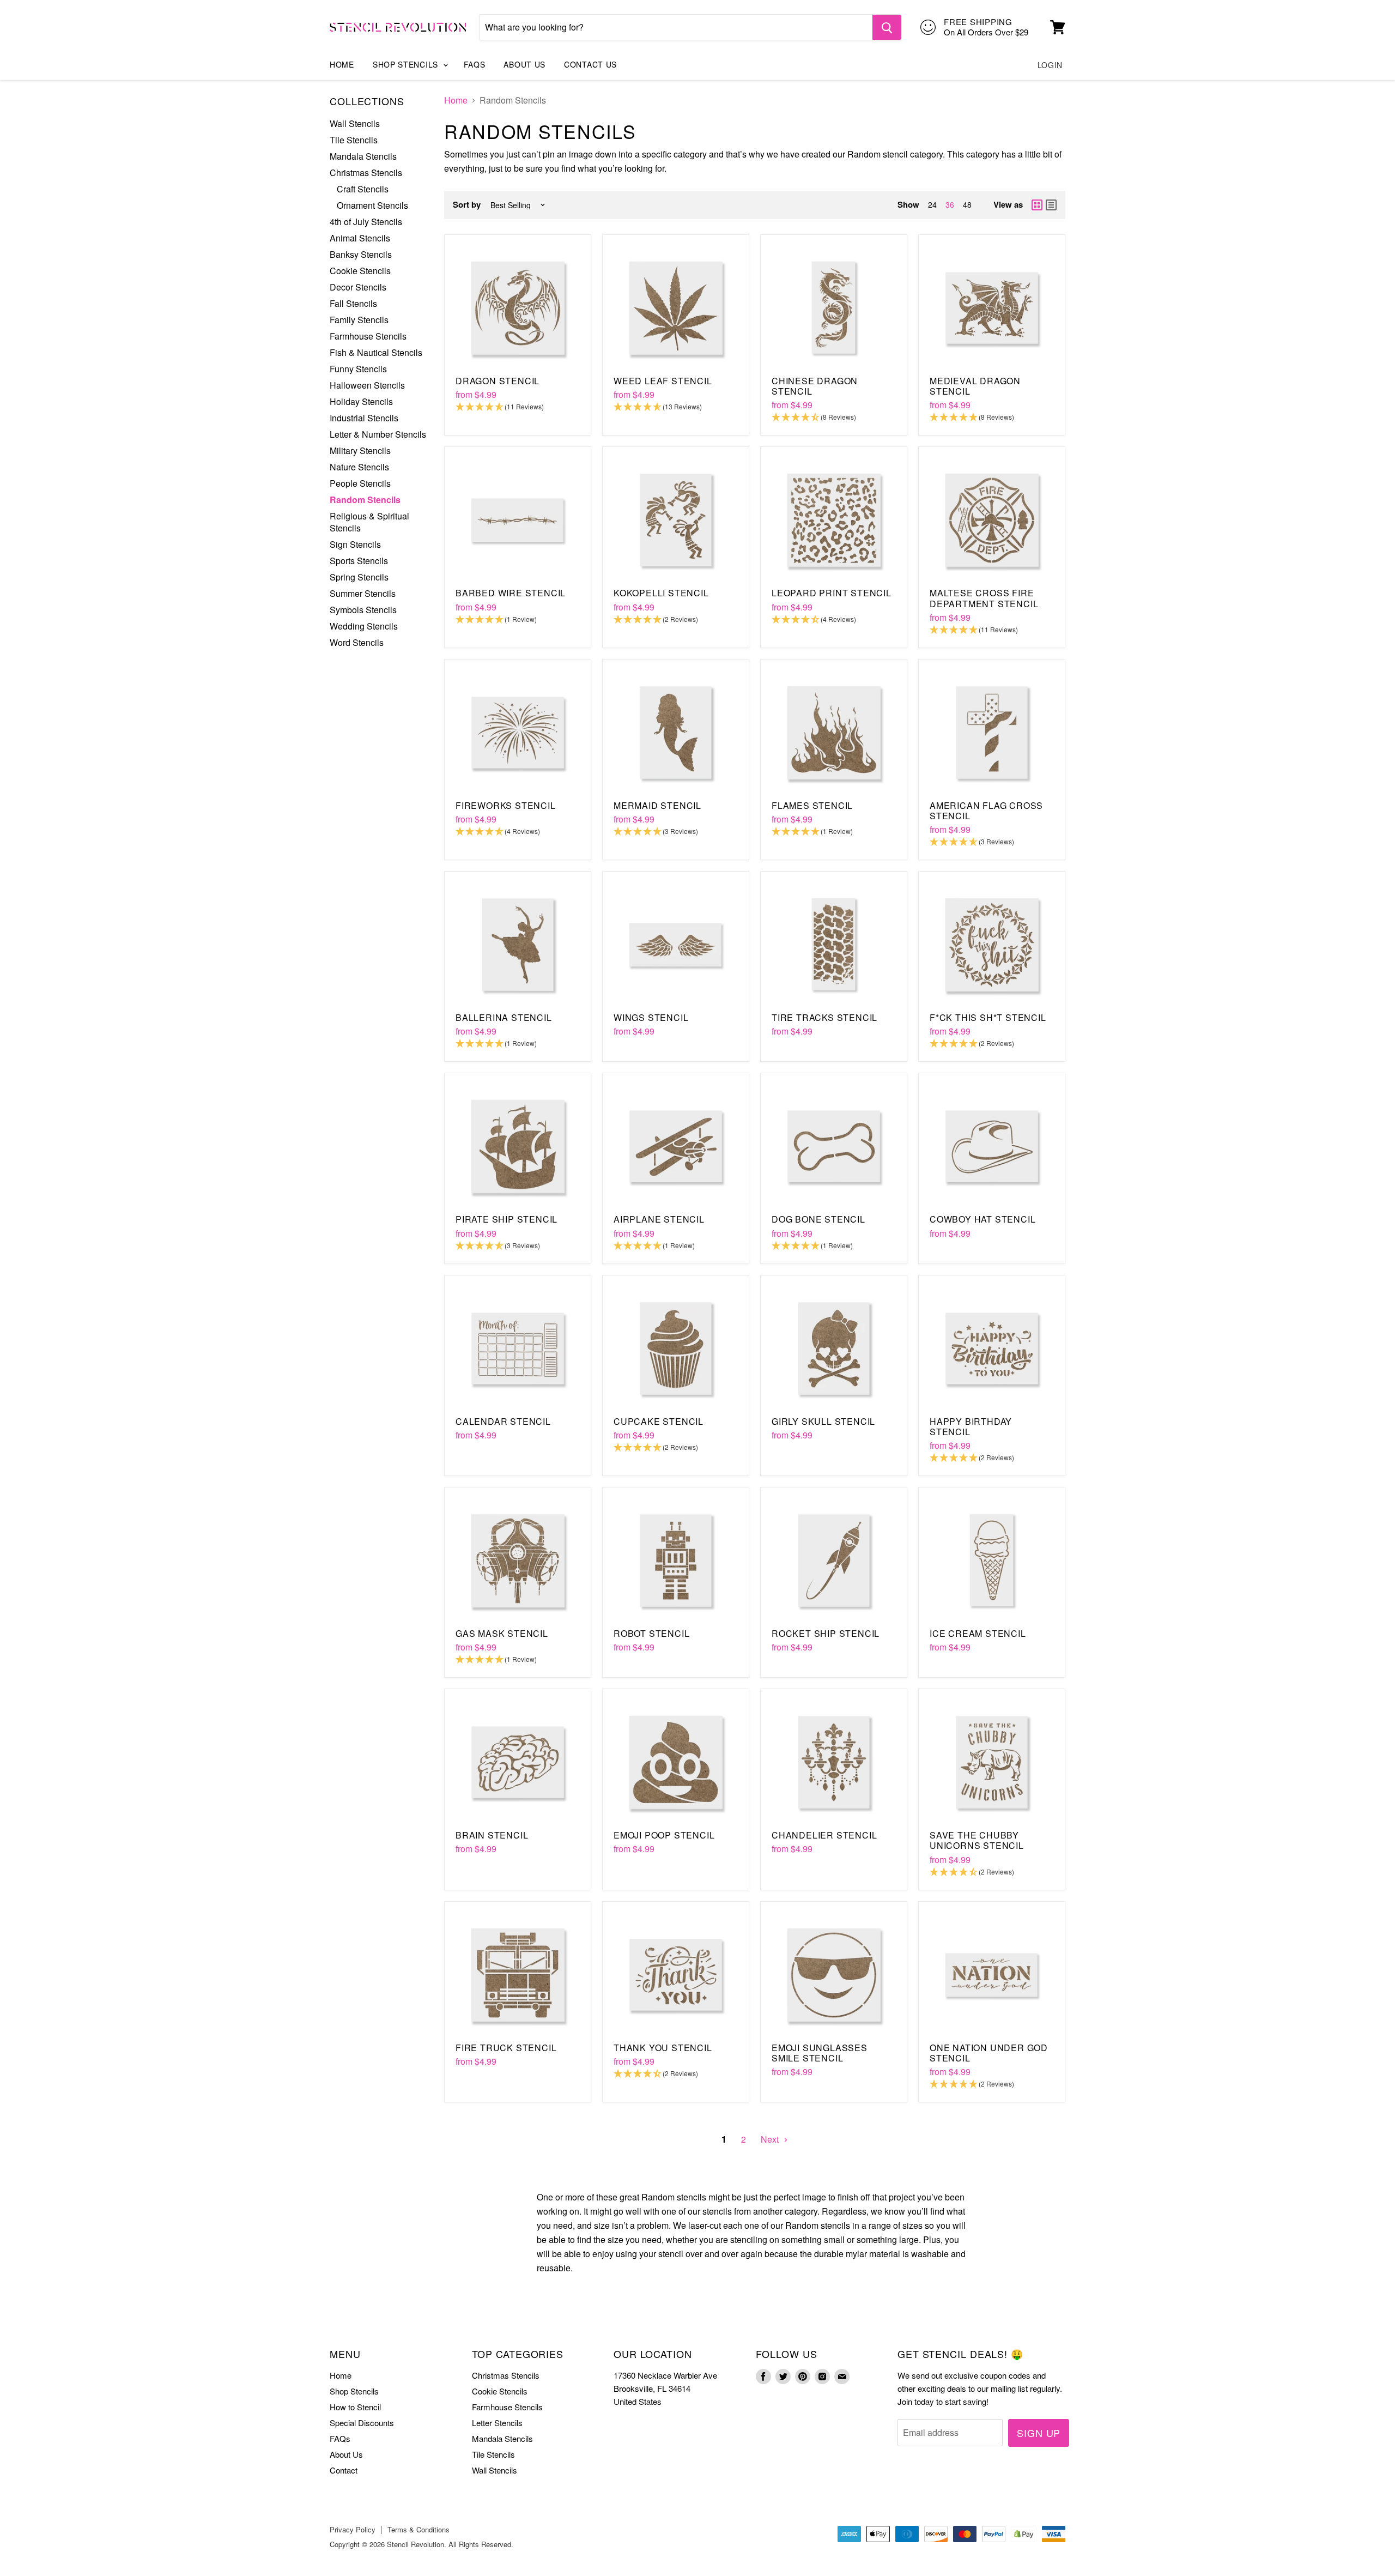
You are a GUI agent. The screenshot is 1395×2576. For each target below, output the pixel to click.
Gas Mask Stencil (502, 1633)
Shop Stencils (407, 64)
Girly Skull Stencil (823, 1421)
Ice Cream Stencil (978, 1633)
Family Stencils (359, 320)
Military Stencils (360, 451)
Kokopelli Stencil (661, 593)
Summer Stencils (363, 593)
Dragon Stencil (498, 381)
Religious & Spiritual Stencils (369, 522)
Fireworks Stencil (506, 805)
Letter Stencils (497, 2423)
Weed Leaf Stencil (663, 381)
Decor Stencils (358, 287)
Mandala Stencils (363, 156)
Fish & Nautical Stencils (376, 352)
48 (967, 204)
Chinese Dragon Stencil (815, 386)
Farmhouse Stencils (368, 336)
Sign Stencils (355, 544)
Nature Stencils (359, 467)
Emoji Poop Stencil (664, 1835)
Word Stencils (357, 642)
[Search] (887, 27)
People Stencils (360, 483)
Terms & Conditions (418, 2529)
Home (342, 64)
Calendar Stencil (503, 1421)
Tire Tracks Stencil (824, 1017)
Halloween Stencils (367, 385)
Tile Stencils (354, 140)
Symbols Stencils (363, 610)
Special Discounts (362, 2423)
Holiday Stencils (361, 401)
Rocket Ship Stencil (826, 1633)
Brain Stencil (492, 1835)
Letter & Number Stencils (378, 434)
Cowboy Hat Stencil (982, 1219)
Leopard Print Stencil (832, 593)
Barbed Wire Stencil (511, 593)
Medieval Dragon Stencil (975, 386)
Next (771, 2139)
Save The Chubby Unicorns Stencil (977, 1840)
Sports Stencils (359, 561)
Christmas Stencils (366, 173)
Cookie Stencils (360, 271)
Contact (344, 2470)
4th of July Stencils (366, 222)
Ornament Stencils (372, 205)
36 (950, 204)
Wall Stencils (355, 123)
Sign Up (1039, 2433)
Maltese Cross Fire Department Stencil (984, 598)
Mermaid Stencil (657, 805)
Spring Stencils (359, 577)
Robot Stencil (651, 1633)
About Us (524, 64)
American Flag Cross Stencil (986, 811)
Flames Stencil (812, 805)
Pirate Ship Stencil (507, 1219)
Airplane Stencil (659, 1219)
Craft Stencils (363, 189)
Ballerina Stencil (504, 1017)
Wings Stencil (651, 1017)
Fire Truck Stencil (506, 2048)
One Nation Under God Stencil (989, 2053)
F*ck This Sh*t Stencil (988, 1017)
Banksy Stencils (361, 254)
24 (932, 204)
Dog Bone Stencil (818, 1219)
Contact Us (590, 64)
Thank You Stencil (663, 2048)
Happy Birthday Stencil (971, 1426)
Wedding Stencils (364, 626)
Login (1050, 65)
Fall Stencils (353, 303)
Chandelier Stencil (824, 1835)
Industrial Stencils (364, 418)
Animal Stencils (360, 238)
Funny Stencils (358, 369)
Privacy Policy (353, 2529)
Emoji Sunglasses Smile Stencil (820, 2053)
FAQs (475, 64)
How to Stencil (355, 2407)
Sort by (467, 205)
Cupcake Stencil (659, 1421)
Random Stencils (365, 500)
